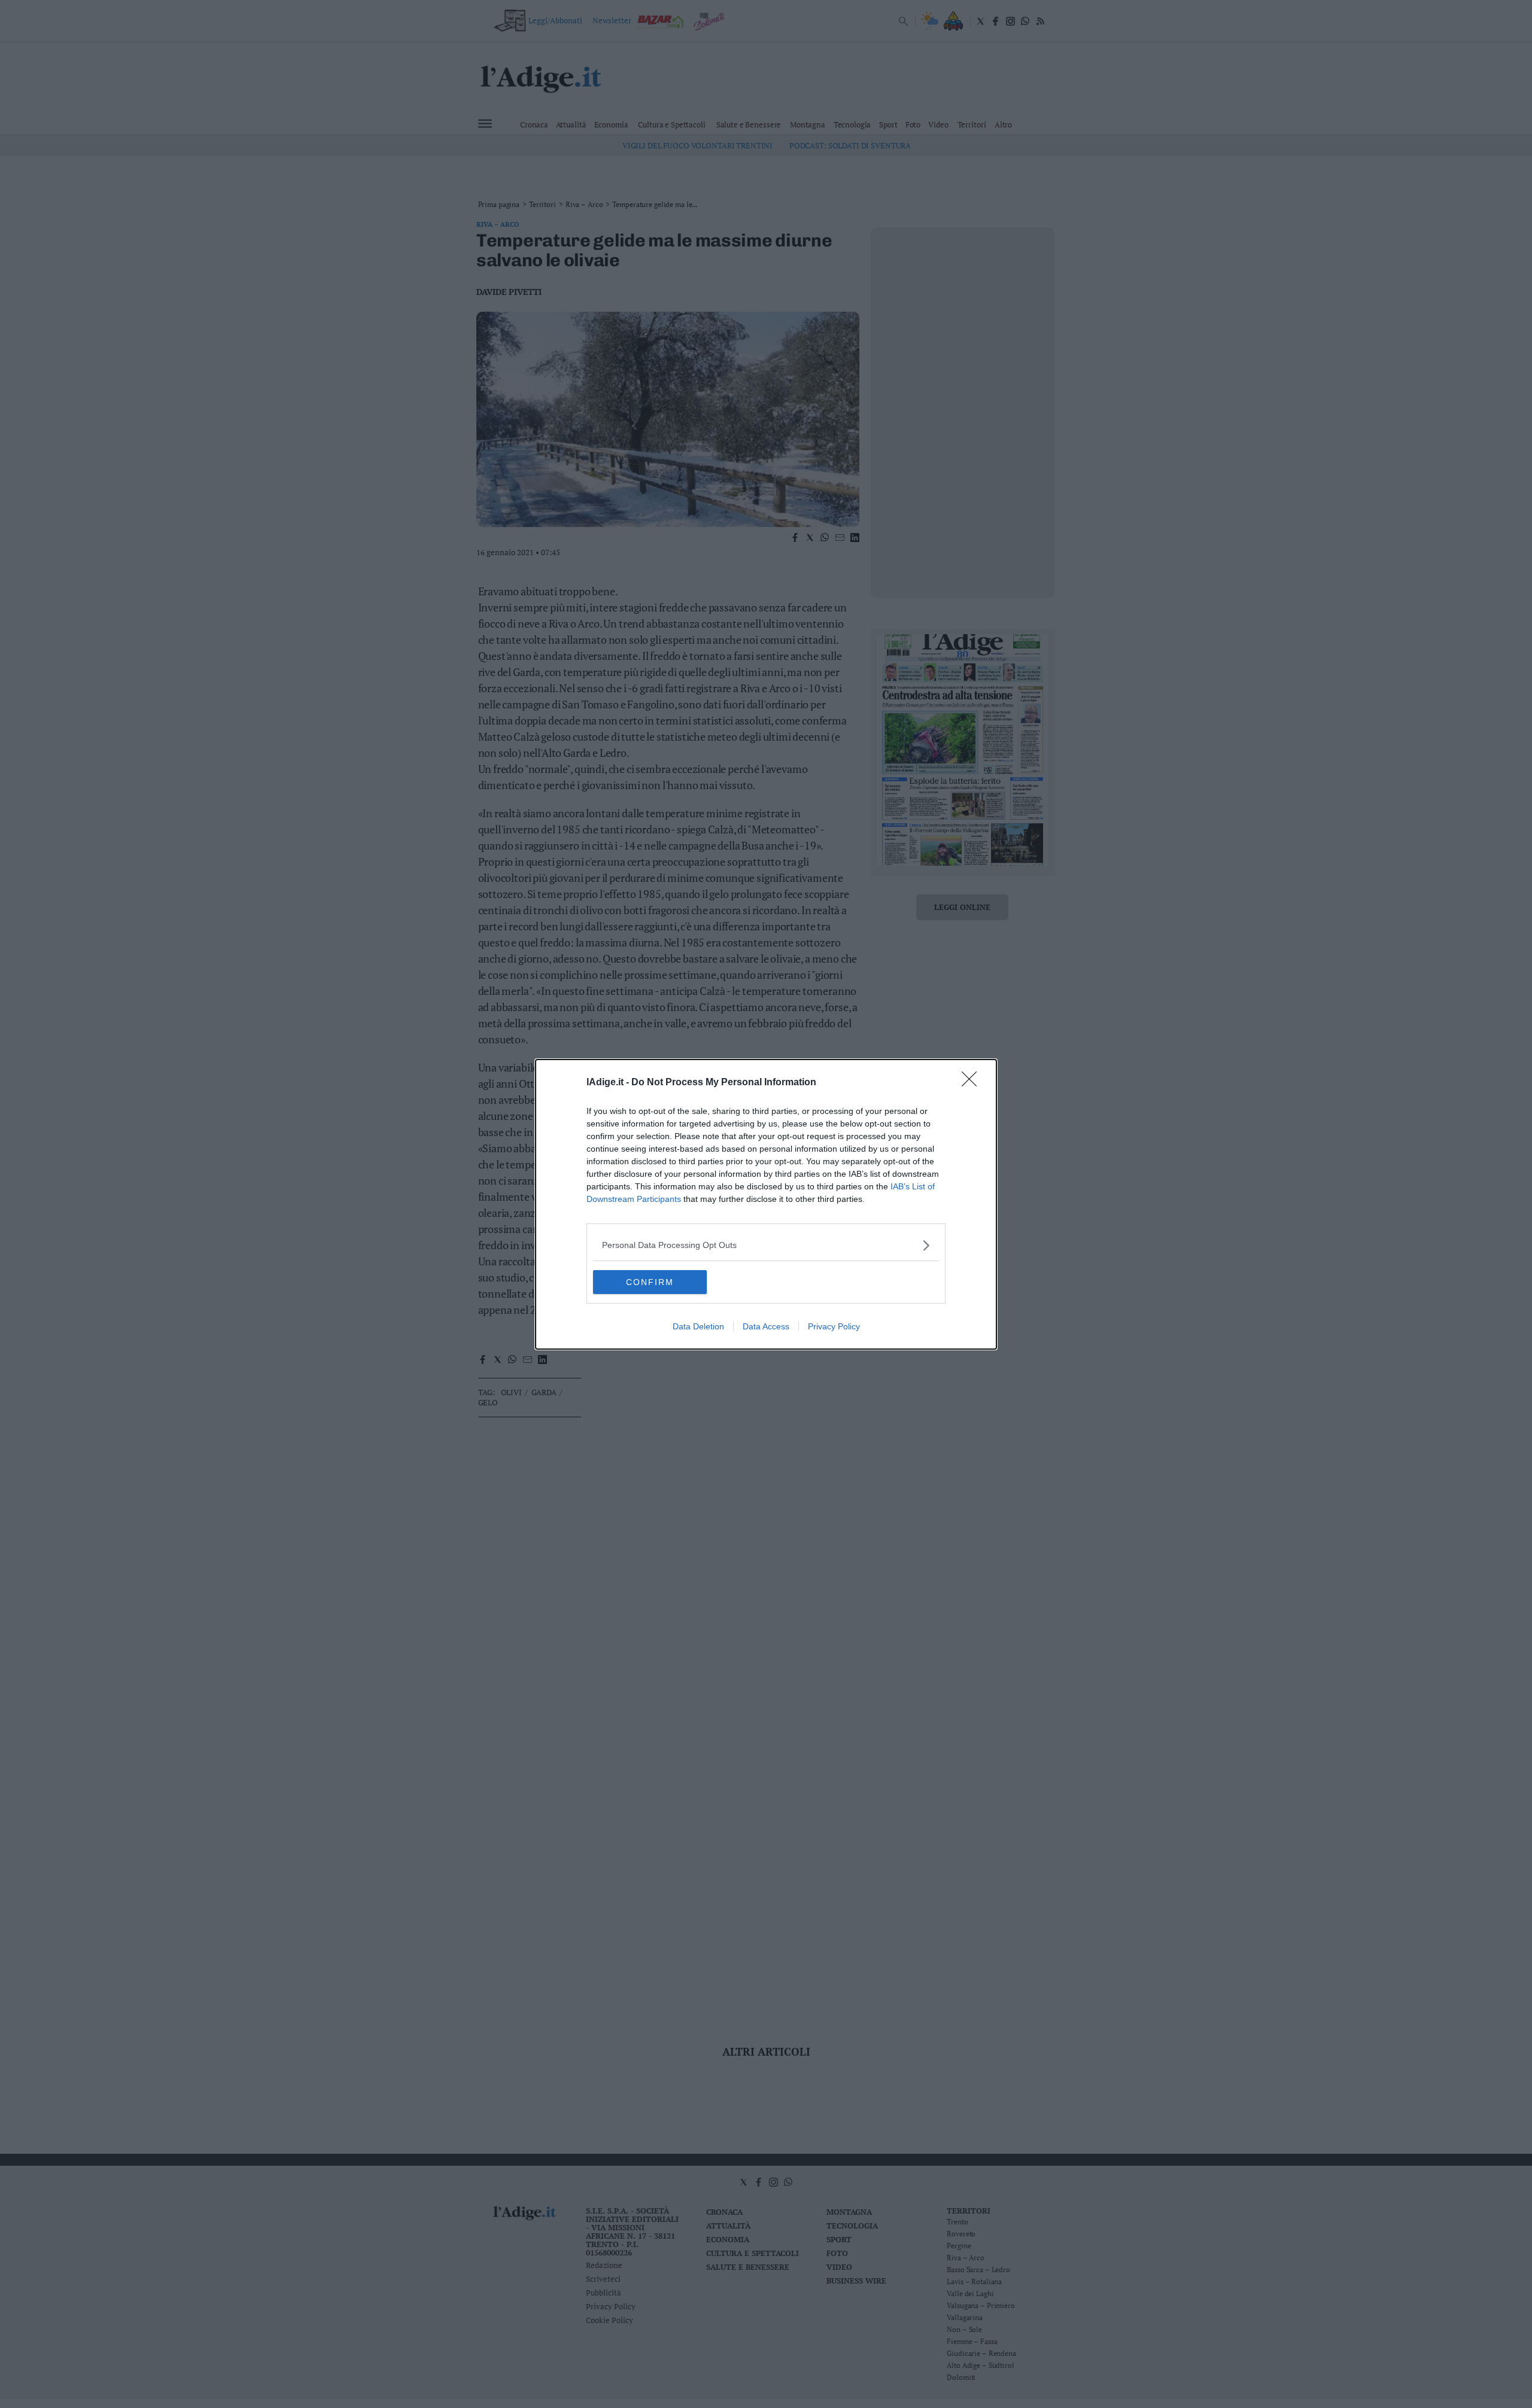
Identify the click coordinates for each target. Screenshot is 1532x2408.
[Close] (973, 1083)
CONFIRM (650, 1282)
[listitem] (766, 1245)
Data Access (766, 1326)
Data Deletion (698, 1326)
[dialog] (766, 1204)
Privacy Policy (834, 1326)
